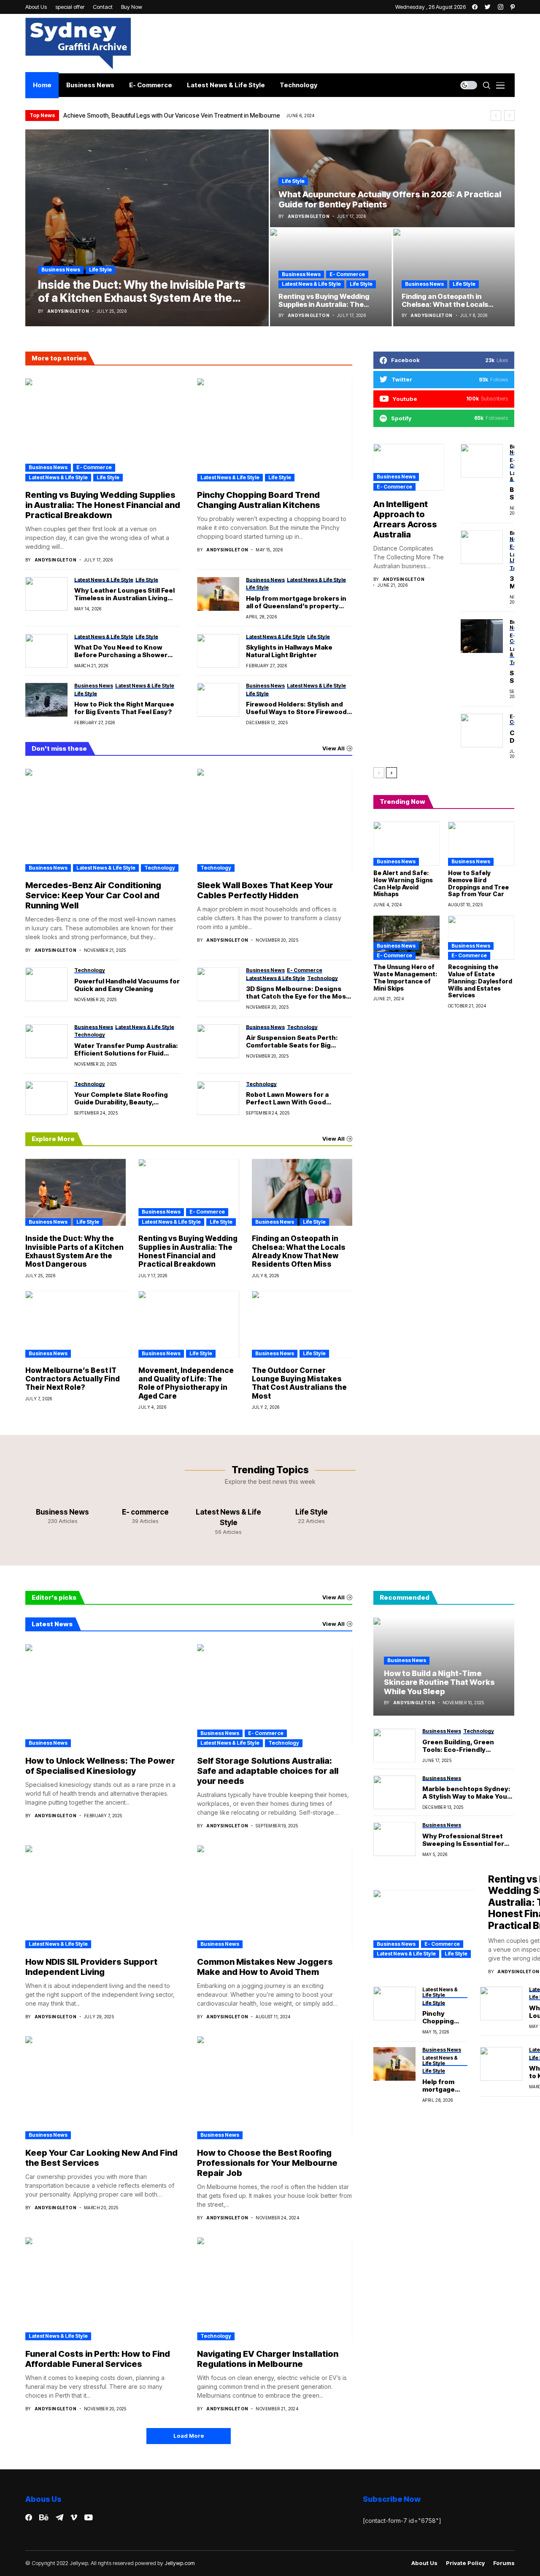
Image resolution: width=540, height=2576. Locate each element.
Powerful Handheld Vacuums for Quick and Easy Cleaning (127, 985)
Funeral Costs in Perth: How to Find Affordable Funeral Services (98, 2359)
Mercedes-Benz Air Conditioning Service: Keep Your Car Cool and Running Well (93, 895)
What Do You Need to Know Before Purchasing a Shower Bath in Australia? (121, 651)
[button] (496, 116)
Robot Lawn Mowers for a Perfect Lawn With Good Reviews (287, 1099)
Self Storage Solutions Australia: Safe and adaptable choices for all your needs (268, 1771)
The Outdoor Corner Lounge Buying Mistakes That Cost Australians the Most (299, 1383)
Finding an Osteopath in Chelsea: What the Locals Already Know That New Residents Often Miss (299, 1251)
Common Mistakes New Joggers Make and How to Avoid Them (265, 1967)
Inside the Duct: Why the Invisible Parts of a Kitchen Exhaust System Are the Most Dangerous (74, 1251)
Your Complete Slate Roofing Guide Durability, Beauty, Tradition (121, 1099)
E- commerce (347, 274)
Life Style (100, 270)
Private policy (465, 2563)
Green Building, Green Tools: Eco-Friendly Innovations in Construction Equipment (468, 1746)
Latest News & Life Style (311, 284)
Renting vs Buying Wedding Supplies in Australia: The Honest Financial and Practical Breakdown (103, 505)
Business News (61, 270)
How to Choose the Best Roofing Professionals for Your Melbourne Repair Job (267, 2163)
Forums (504, 2563)
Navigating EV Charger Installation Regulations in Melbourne (268, 2359)
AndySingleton (68, 311)
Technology (160, 868)
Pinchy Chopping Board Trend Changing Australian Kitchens (259, 500)
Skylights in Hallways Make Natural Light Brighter (289, 651)
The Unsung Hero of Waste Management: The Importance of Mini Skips (405, 977)
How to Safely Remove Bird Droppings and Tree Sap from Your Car (478, 883)
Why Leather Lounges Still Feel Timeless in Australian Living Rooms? (124, 594)
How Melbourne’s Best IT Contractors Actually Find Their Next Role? (73, 1379)
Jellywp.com (180, 2563)
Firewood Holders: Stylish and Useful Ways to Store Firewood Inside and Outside (296, 708)
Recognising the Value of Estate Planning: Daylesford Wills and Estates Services (480, 981)
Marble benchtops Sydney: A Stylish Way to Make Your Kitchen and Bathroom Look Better (468, 1793)
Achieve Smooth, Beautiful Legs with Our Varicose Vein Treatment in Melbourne (172, 115)
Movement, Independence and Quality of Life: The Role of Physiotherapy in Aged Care (186, 1383)
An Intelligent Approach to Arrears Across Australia (405, 519)
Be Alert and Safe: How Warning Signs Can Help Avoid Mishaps (403, 883)
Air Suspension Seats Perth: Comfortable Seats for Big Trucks (292, 1042)
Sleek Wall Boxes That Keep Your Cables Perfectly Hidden (265, 890)
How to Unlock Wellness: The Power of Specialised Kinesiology (100, 1766)
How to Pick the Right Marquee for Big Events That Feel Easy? (124, 708)
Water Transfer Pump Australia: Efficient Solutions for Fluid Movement (126, 1050)
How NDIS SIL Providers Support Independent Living (91, 1967)
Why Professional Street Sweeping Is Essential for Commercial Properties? (463, 1840)
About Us (424, 2563)
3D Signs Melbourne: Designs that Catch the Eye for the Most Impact (297, 993)
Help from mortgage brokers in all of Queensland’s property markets (296, 602)
